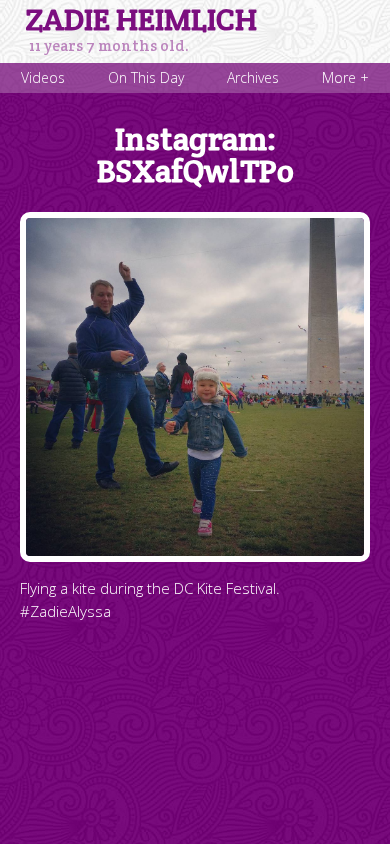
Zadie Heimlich (141, 20)
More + (345, 77)
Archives (253, 77)
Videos (43, 77)
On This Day (146, 77)
